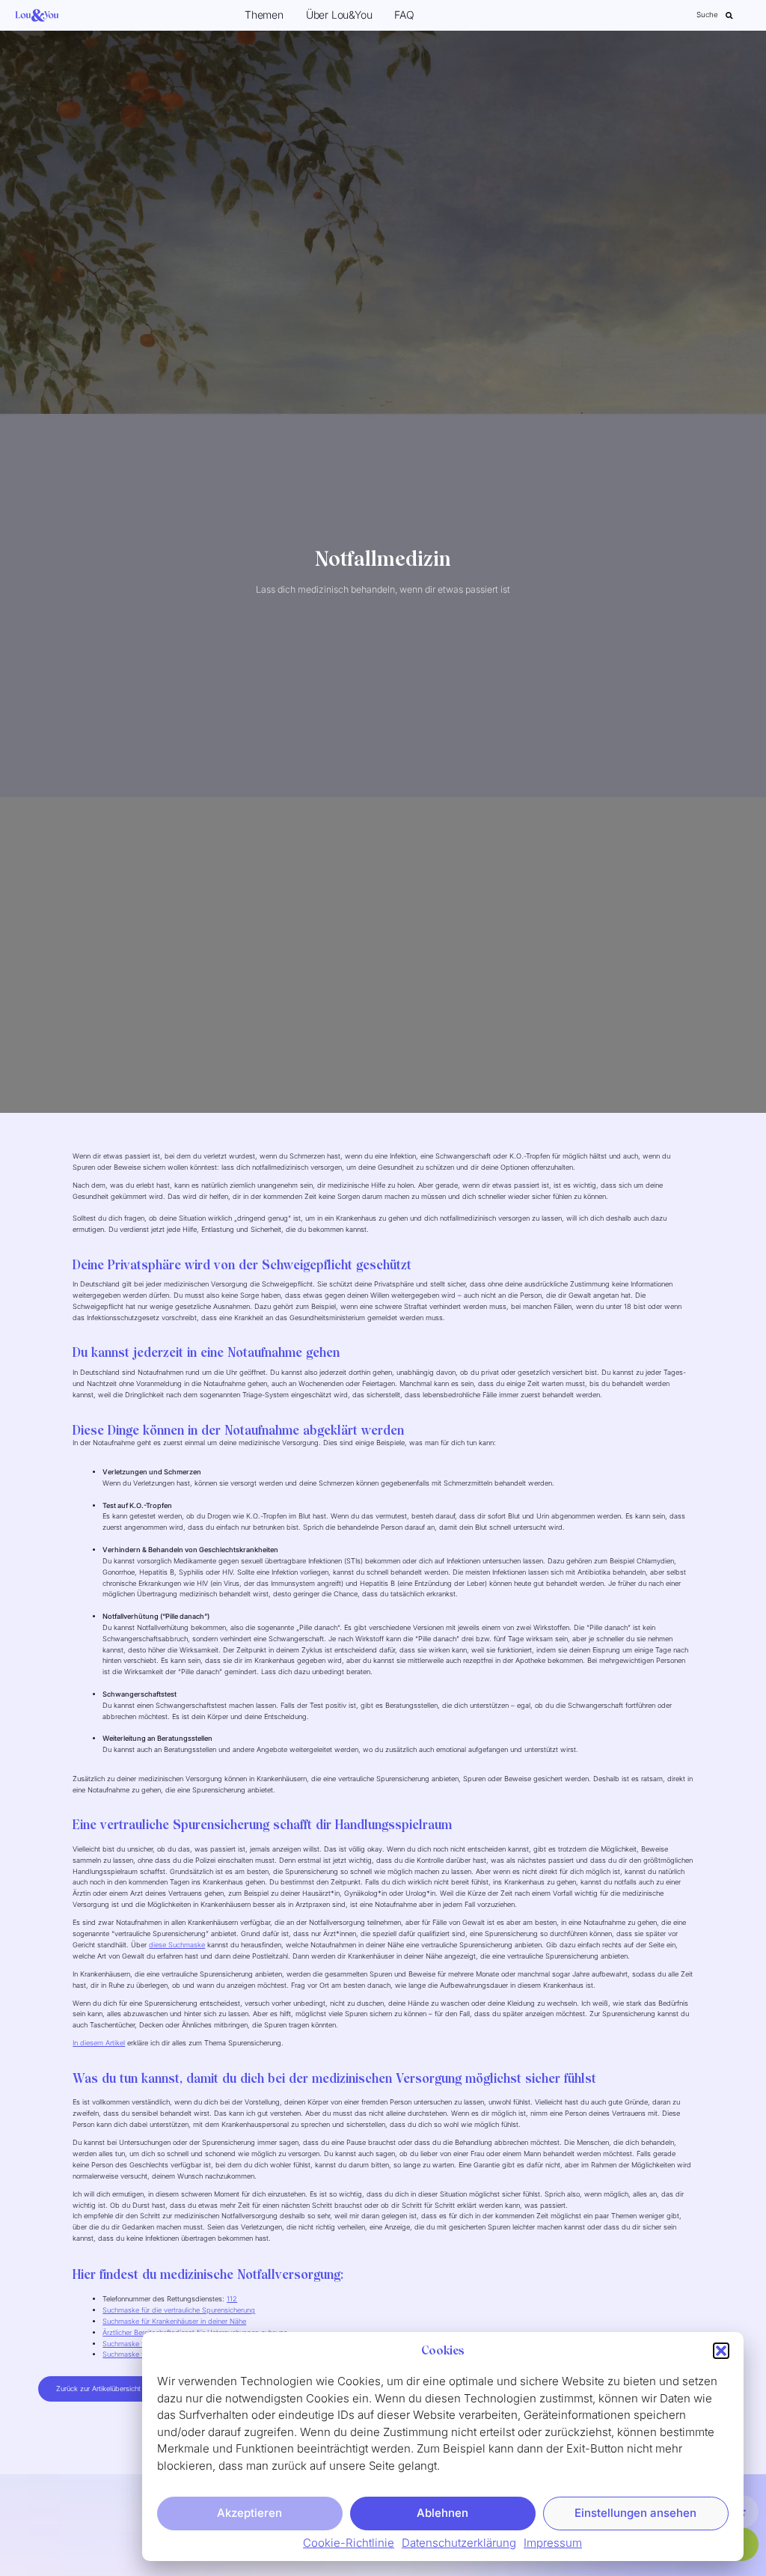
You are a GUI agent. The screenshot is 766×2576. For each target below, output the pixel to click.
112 (232, 2299)
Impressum (553, 2543)
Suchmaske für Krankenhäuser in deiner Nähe (174, 2321)
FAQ (404, 15)
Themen (264, 15)
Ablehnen (442, 2513)
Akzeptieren (249, 2513)
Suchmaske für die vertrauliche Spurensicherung (179, 2310)
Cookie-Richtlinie (349, 2543)
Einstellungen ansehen (635, 2513)
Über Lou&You (339, 15)
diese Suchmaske (177, 1945)
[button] (721, 2351)
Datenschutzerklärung (459, 2543)
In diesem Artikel (99, 2043)
